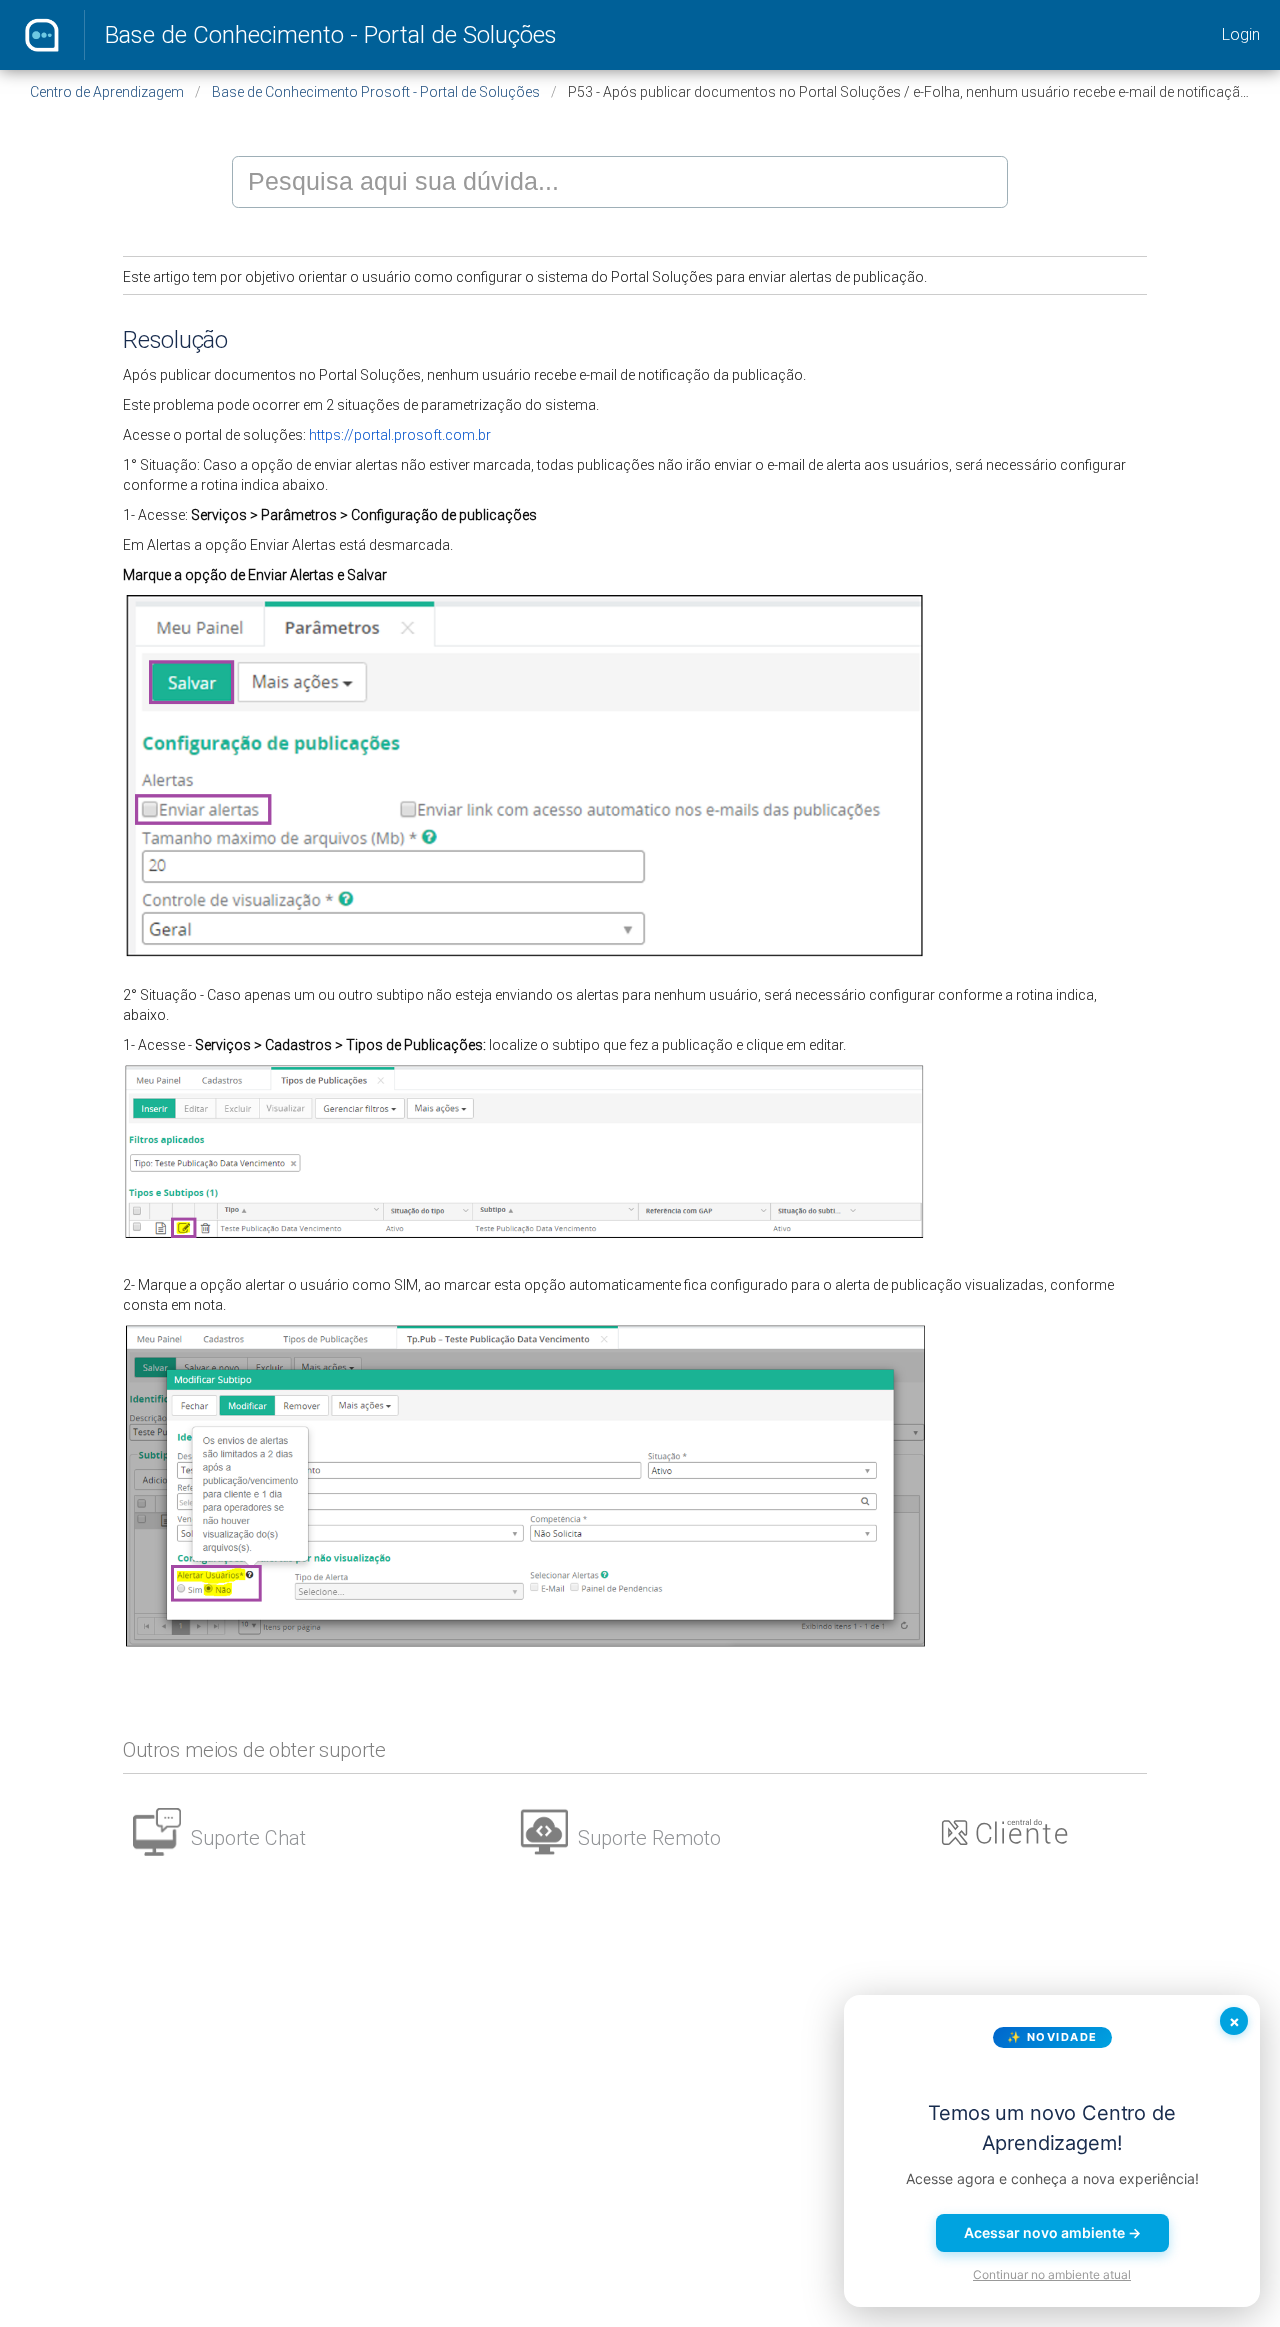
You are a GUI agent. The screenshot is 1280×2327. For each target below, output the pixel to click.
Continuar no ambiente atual (1052, 2274)
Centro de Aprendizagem (107, 92)
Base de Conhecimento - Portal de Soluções (331, 35)
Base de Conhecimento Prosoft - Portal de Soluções (376, 92)
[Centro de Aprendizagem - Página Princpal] (42, 35)
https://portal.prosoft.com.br (400, 435)
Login (1241, 34)
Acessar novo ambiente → (1052, 2232)
